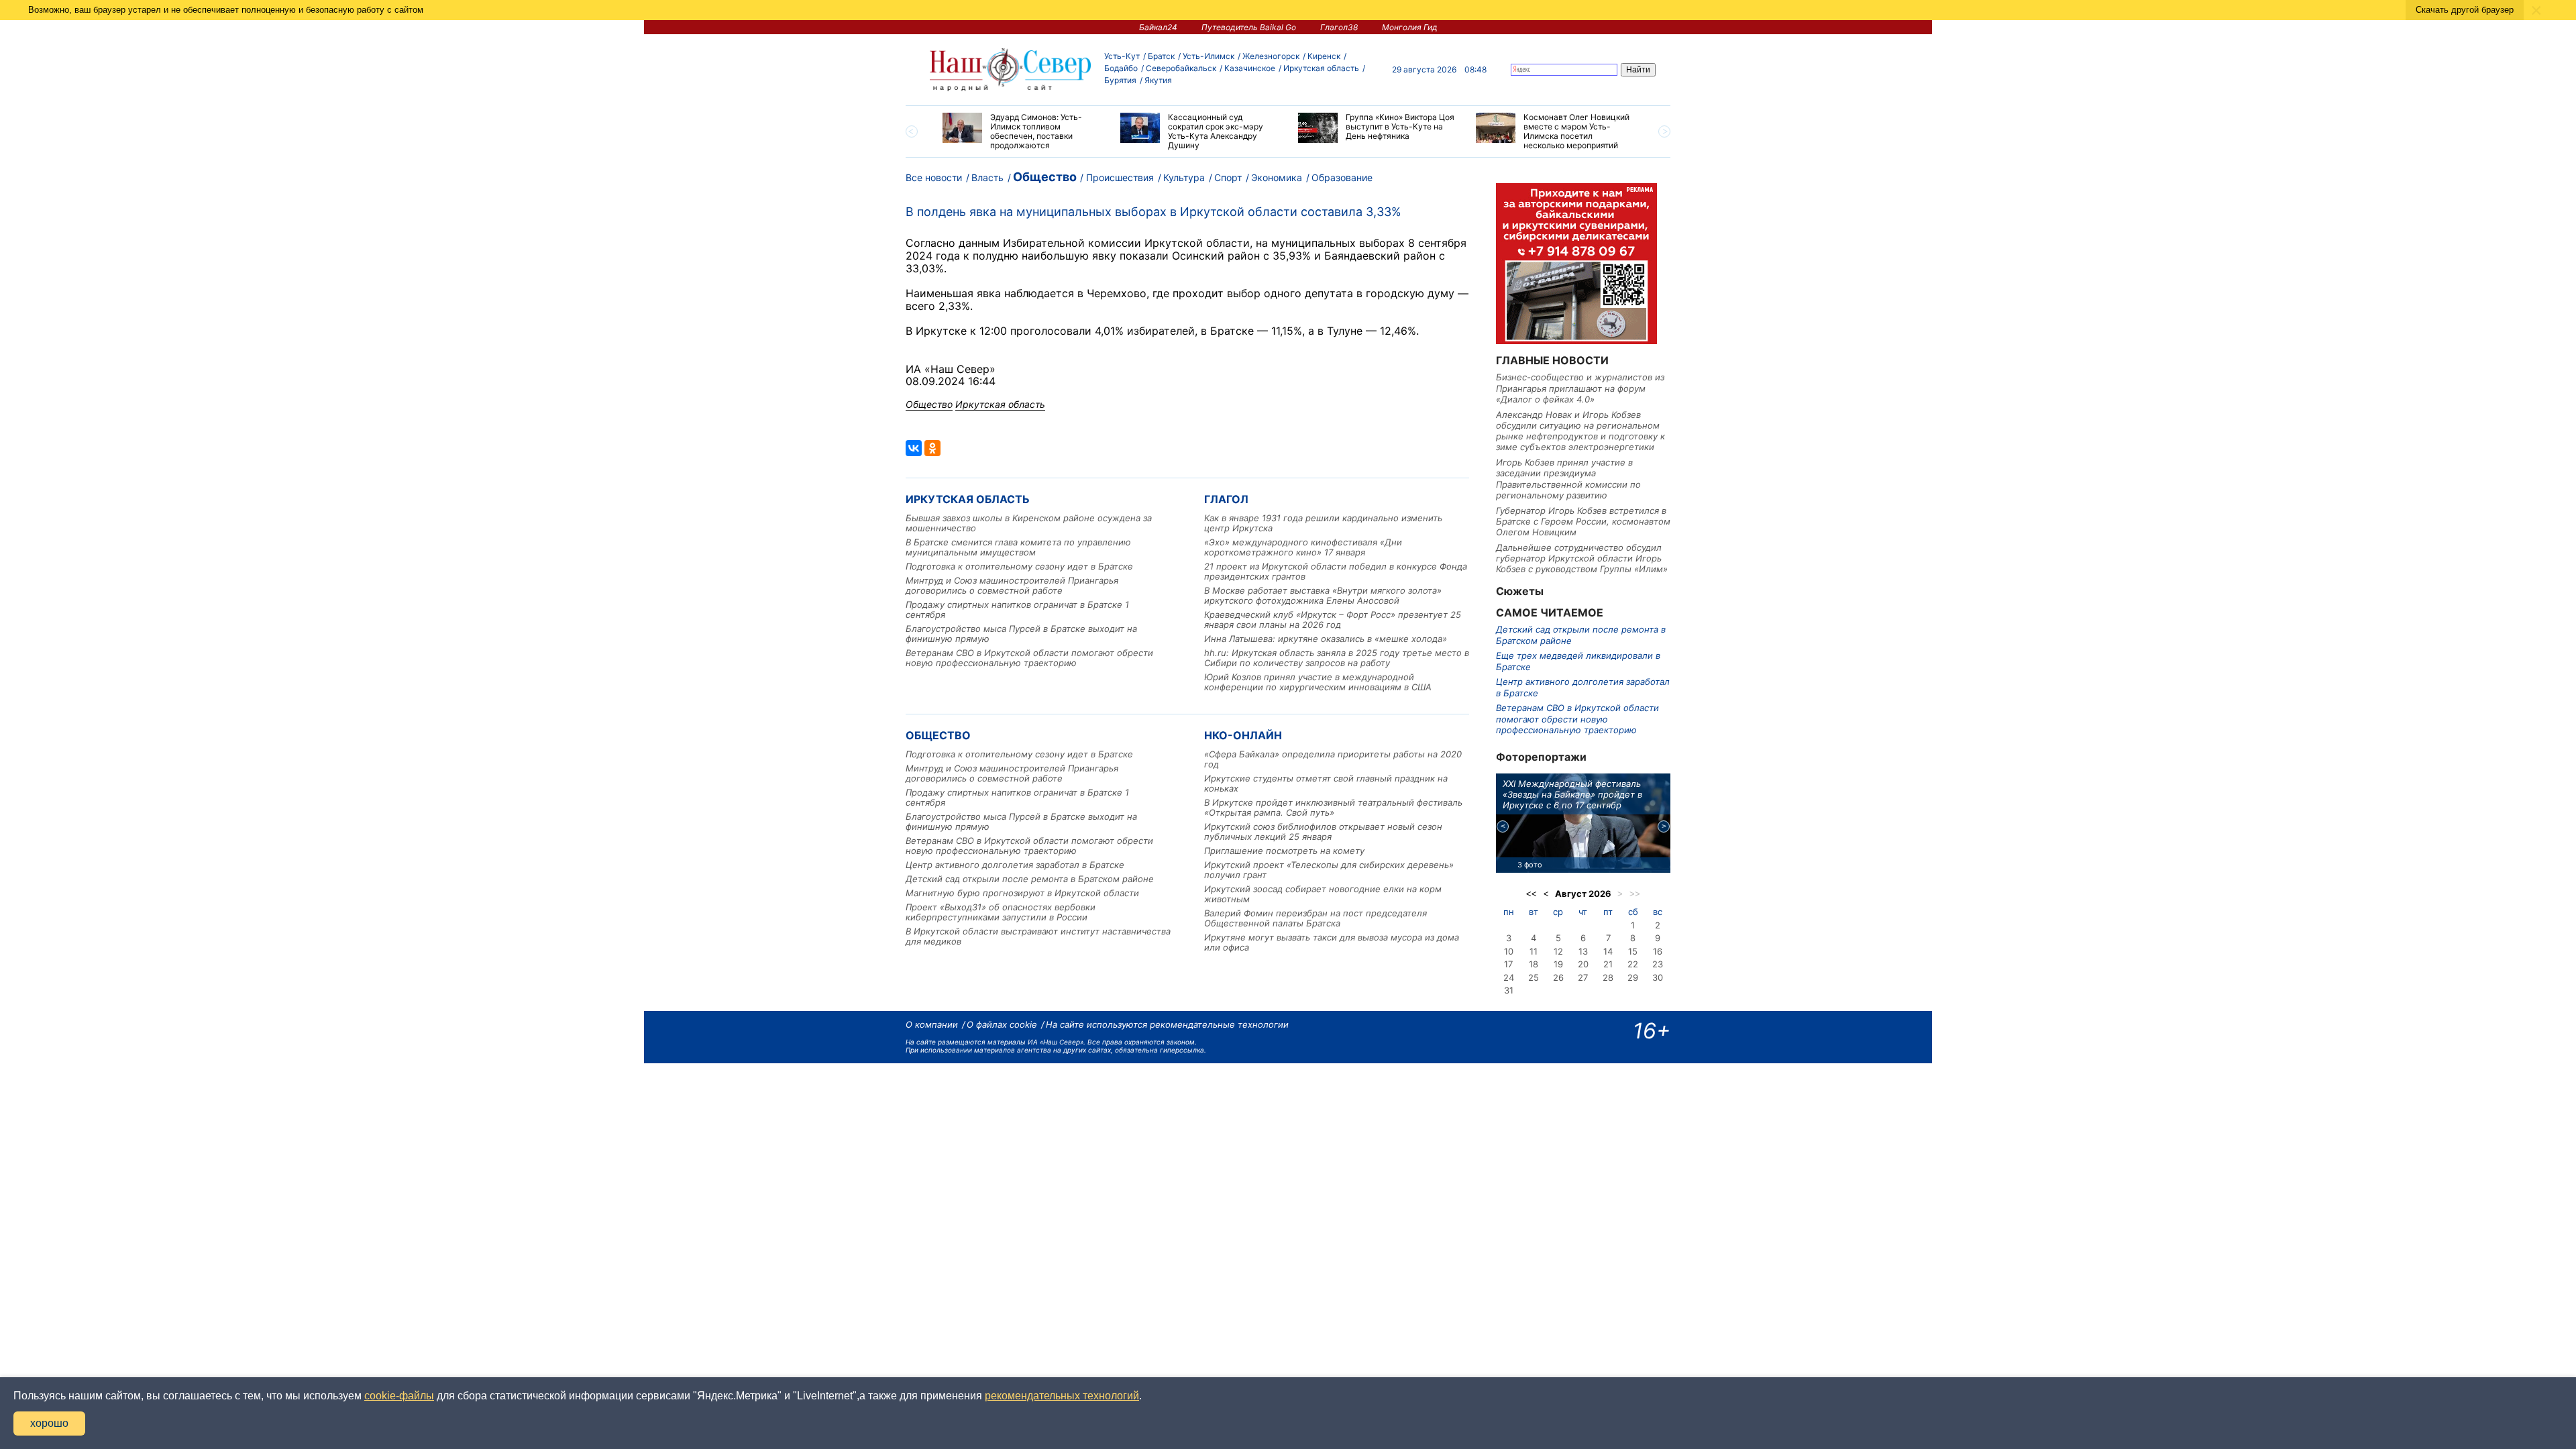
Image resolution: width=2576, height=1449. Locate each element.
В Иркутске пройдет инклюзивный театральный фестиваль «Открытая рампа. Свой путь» (1333, 807)
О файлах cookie (1002, 1024)
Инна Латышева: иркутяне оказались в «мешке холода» (1326, 639)
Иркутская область (1321, 68)
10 (1509, 951)
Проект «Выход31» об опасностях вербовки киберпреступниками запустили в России (1001, 912)
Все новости (934, 177)
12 (1558, 951)
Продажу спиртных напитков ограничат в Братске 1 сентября (1017, 609)
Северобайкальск (1181, 68)
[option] (1021, 131)
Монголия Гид (1410, 27)
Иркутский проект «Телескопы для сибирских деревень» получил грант (1329, 870)
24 (1509, 977)
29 (1633, 977)
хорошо (49, 1423)
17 (1508, 964)
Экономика (1277, 177)
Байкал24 (1158, 27)
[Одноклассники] (932, 448)
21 (1608, 964)
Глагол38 (1339, 27)
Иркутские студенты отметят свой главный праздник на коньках (1326, 783)
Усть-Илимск (1209, 56)
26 (1558, 977)
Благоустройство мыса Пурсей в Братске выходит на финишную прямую (1021, 634)
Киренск (1324, 56)
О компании (932, 1024)
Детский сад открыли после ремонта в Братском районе (1030, 879)
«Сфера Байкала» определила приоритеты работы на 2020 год (1333, 759)
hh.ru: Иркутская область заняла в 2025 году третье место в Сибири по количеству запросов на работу (1337, 658)
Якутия (1158, 80)
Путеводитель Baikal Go (1249, 27)
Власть (987, 177)
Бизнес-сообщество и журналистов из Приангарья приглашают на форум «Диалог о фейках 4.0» (1580, 388)
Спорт (1228, 177)
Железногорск (1271, 56)
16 (1658, 951)
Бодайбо (1121, 68)
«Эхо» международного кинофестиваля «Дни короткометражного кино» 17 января (1303, 547)
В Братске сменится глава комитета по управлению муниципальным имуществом (1018, 547)
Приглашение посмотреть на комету (1284, 851)
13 (1583, 951)
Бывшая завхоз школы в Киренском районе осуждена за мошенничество (1029, 523)
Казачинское (1250, 68)
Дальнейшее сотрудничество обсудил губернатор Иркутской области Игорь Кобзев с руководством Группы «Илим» (1582, 558)
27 (1583, 977)
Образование (1342, 177)
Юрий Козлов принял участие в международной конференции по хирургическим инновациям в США (1318, 682)
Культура (1184, 177)
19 (1558, 964)
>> (1635, 894)
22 (1633, 964)
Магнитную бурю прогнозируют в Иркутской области (1022, 893)
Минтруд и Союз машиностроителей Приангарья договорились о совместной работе (1012, 585)
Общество (1045, 177)
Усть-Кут (1122, 56)
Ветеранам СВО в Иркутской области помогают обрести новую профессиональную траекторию (1029, 658)
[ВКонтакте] (914, 448)
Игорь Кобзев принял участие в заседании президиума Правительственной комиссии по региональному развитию (1568, 479)
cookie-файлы (399, 1396)
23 (1658, 964)
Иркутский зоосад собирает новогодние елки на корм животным (1323, 894)
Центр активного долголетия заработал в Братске (1015, 865)
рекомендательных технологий (1062, 1396)
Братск (1161, 56)
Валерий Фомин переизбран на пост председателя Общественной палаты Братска (1316, 918)
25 (1534, 977)
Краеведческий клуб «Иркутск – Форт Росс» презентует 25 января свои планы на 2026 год (1333, 620)
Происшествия (1120, 177)
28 (1608, 977)
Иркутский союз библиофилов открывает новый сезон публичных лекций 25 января (1323, 831)
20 (1583, 964)
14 (1608, 951)
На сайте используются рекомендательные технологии (1167, 1024)
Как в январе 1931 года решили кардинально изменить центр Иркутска (1323, 523)
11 (1534, 951)
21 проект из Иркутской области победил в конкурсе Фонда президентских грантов (1336, 571)
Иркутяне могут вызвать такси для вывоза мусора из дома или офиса (1332, 942)
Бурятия (1120, 80)
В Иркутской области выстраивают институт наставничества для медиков (1038, 936)
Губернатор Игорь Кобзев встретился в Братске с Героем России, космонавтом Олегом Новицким (1583, 522)
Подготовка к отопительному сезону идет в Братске (1019, 566)
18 (1534, 964)
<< (1532, 894)
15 (1633, 951)
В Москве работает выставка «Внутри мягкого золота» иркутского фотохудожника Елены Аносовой (1323, 595)
